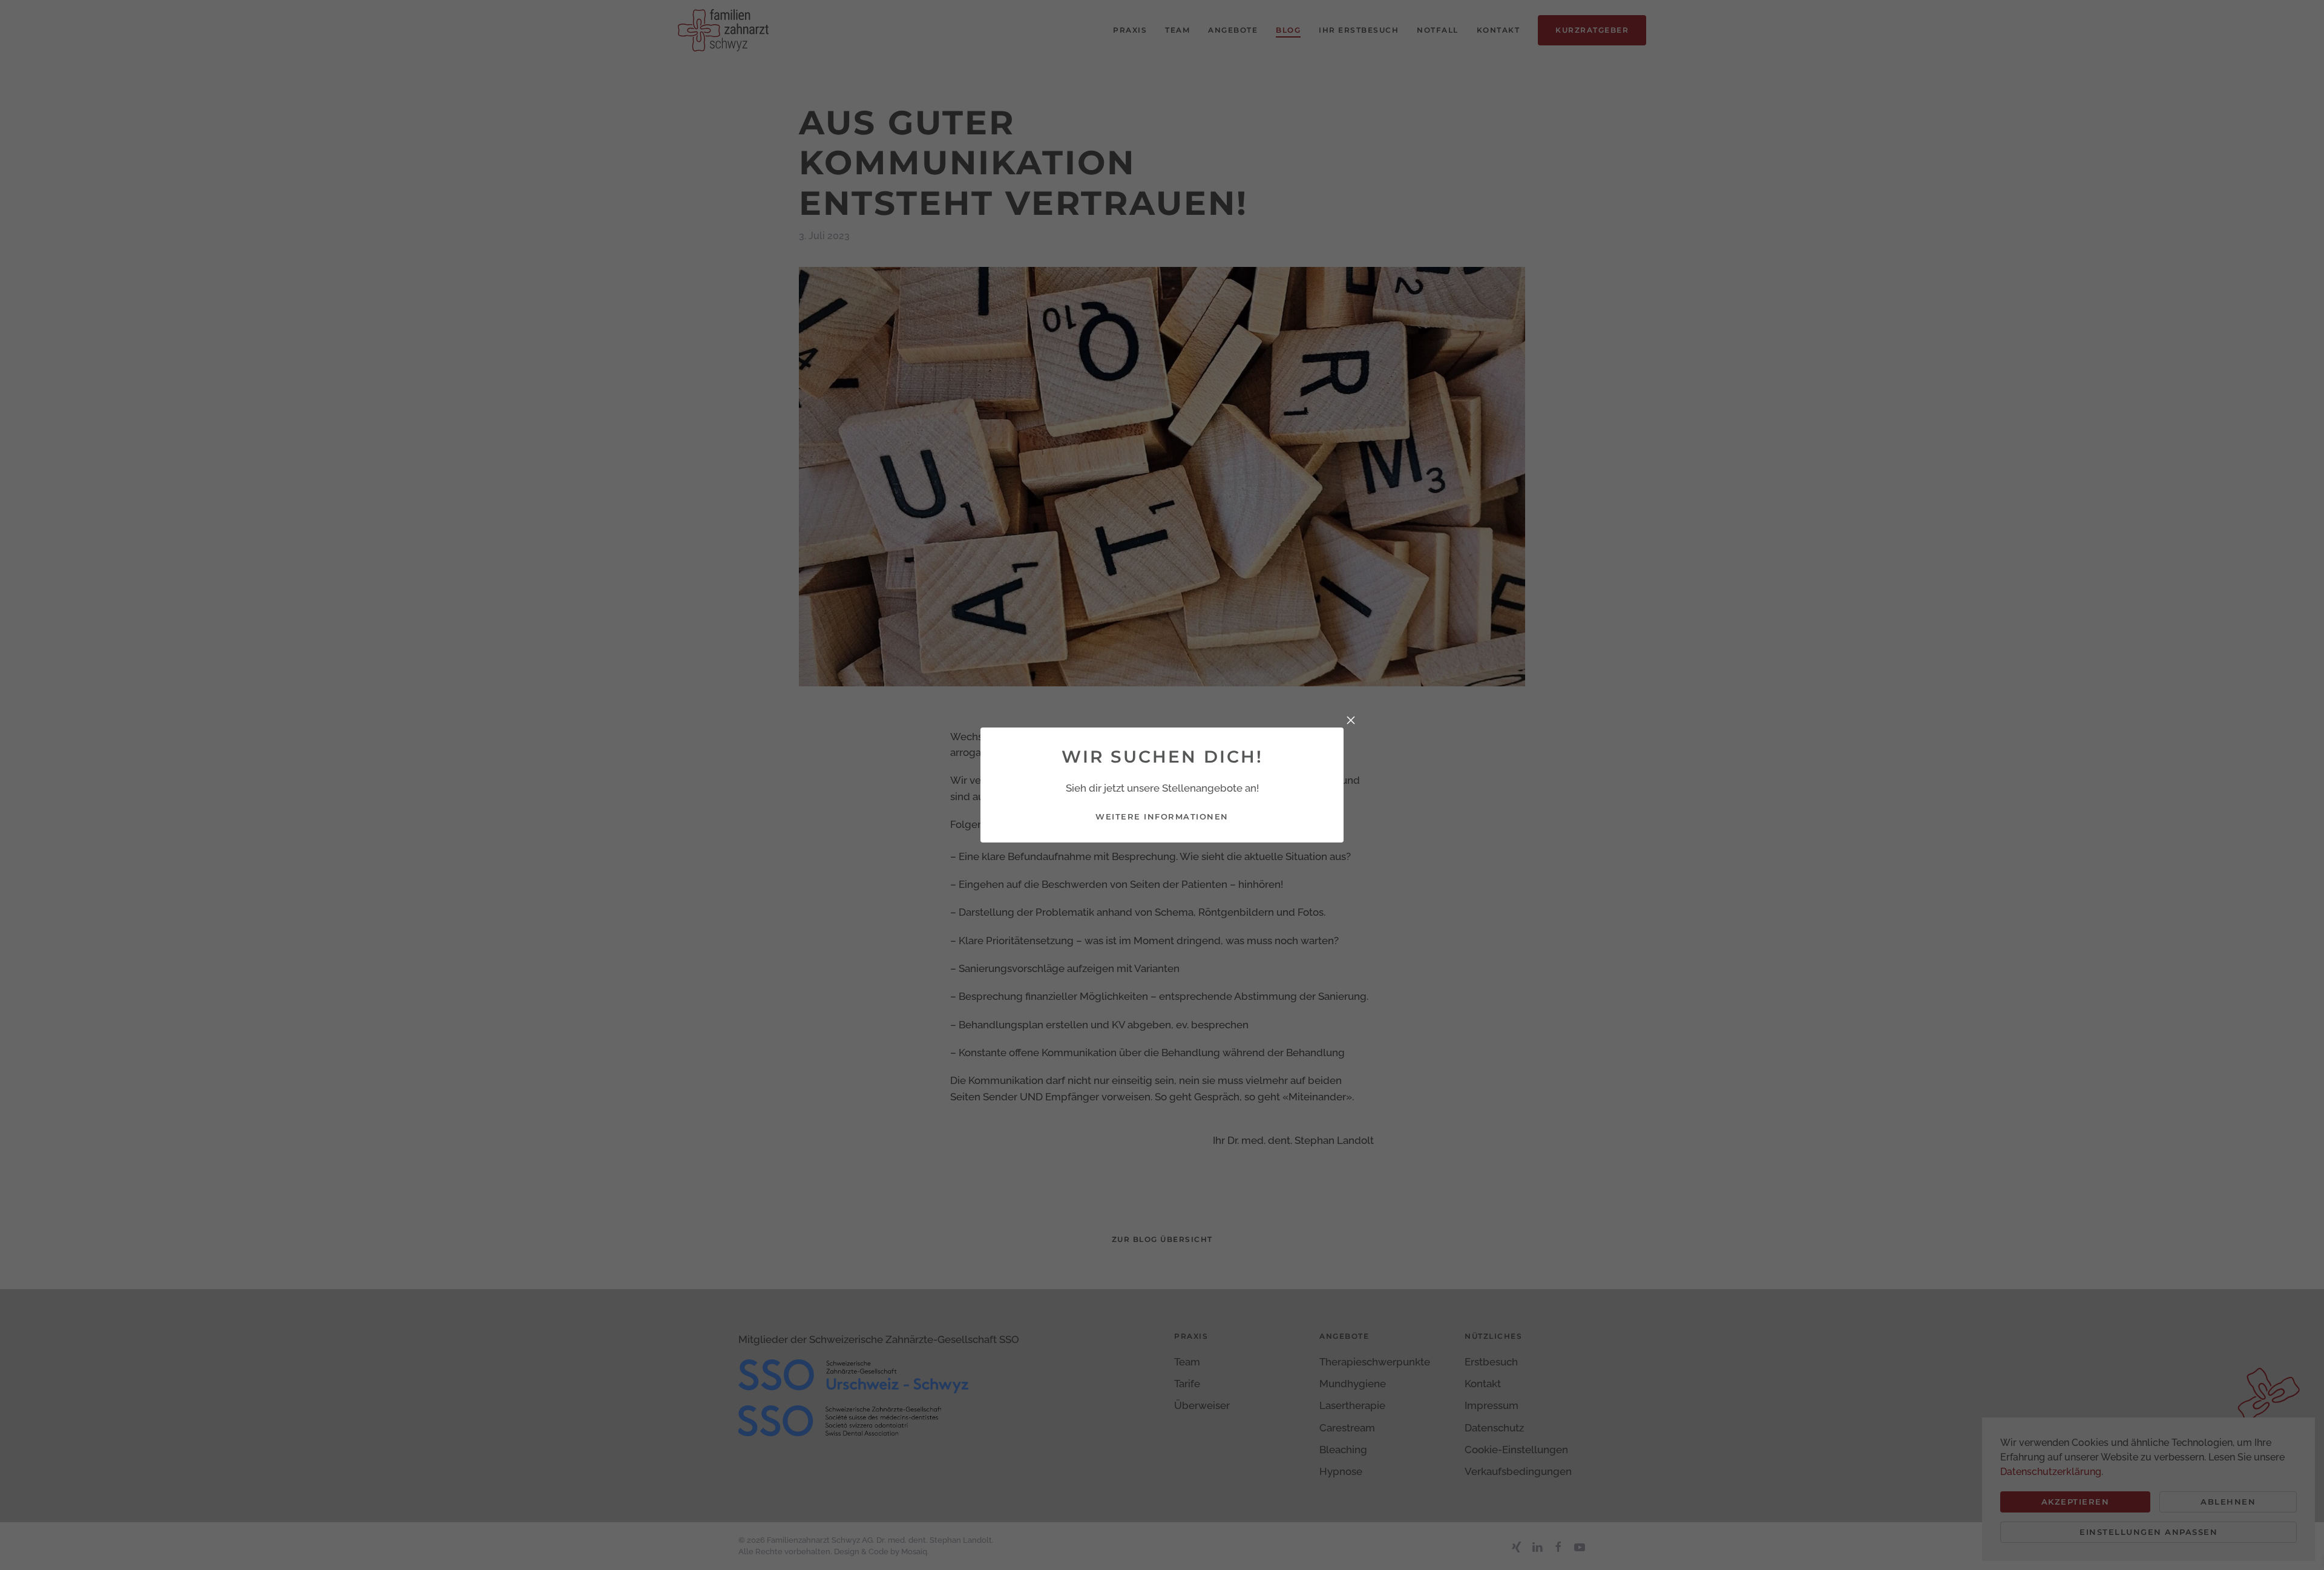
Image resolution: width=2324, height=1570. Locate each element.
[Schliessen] (1351, 720)
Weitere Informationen (1162, 816)
